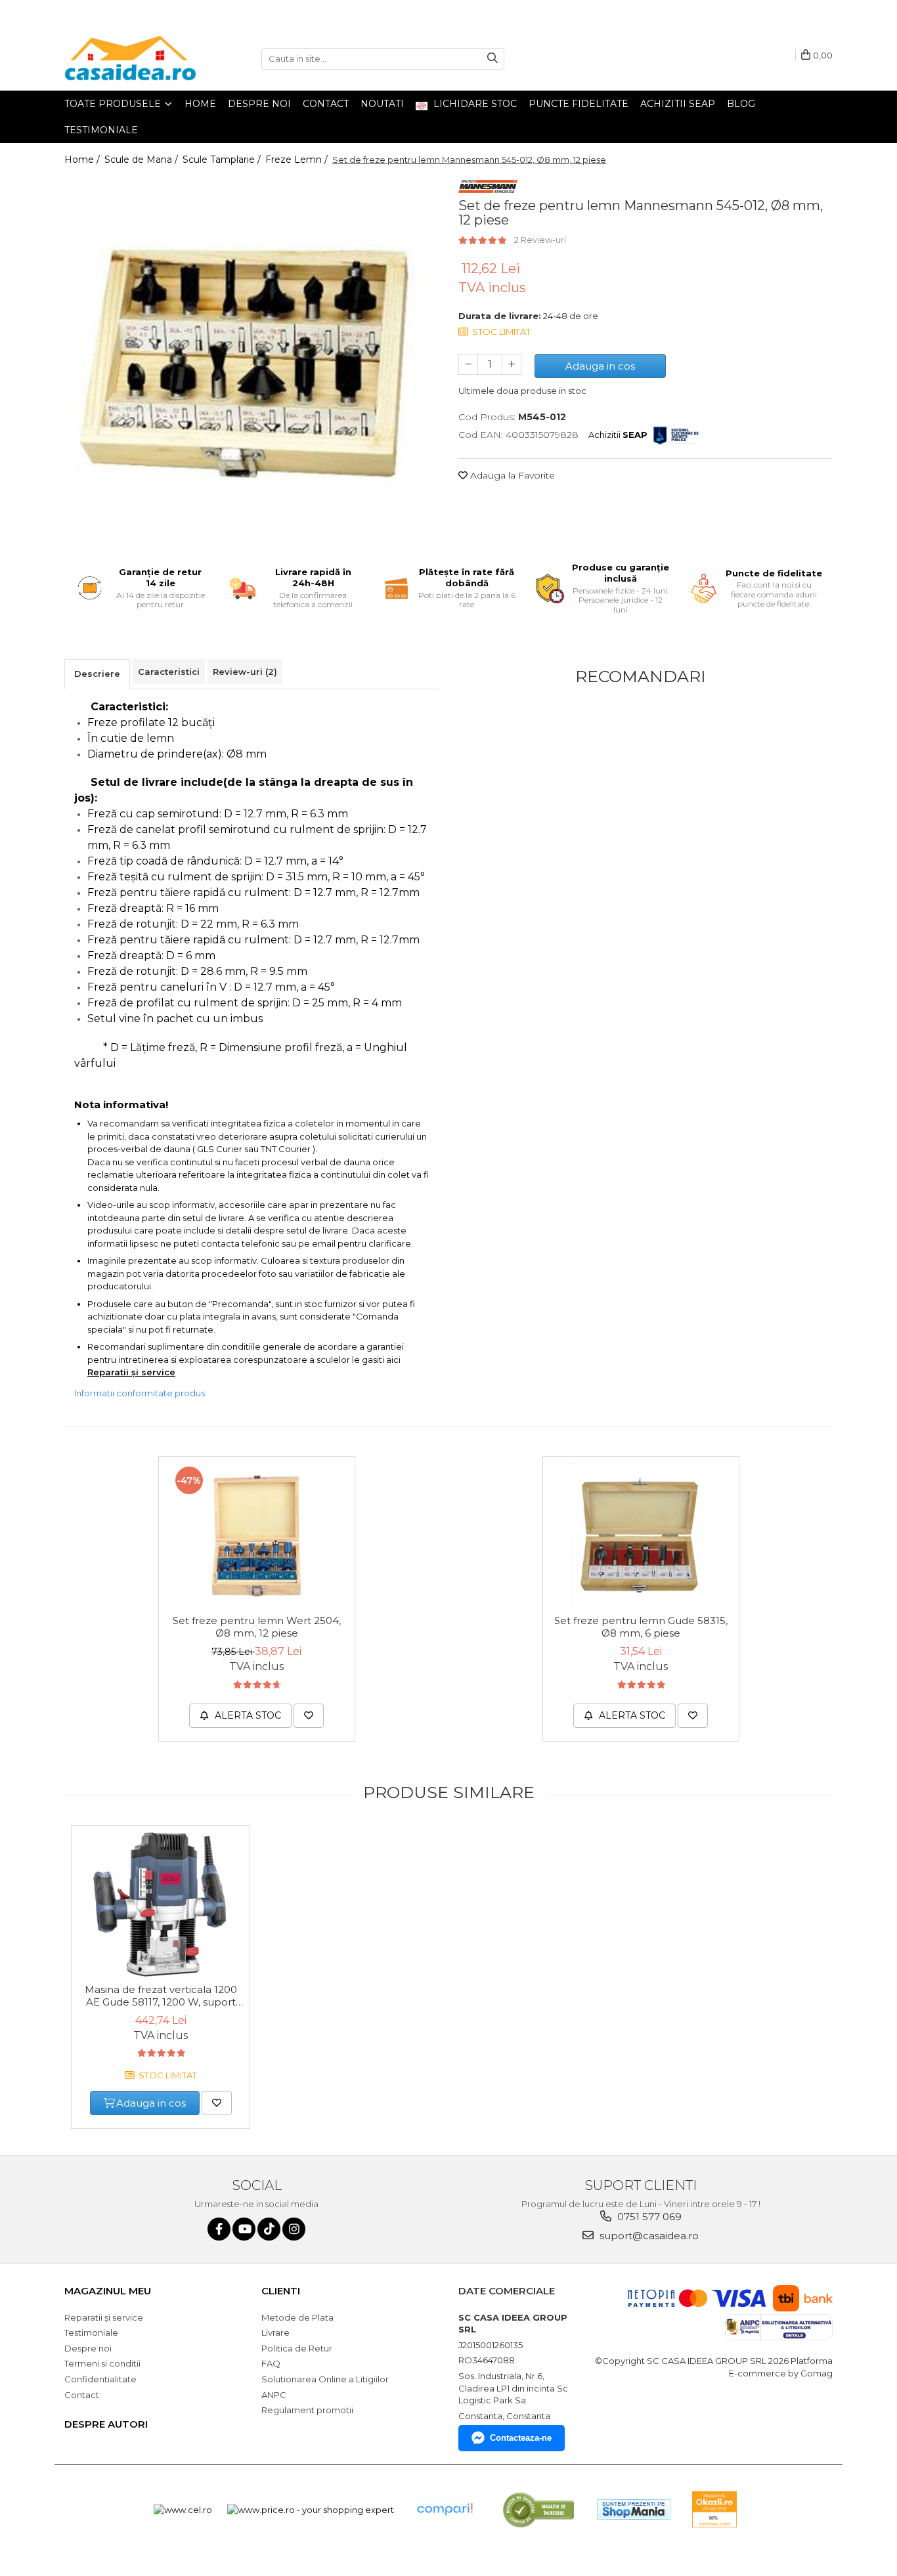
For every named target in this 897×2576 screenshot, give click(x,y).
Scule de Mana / (142, 160)
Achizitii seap (678, 104)
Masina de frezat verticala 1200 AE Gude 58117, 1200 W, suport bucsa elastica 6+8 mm (161, 1996)
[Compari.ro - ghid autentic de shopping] (445, 2509)
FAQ (271, 2363)
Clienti (281, 2291)
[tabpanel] (252, 360)
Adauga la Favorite (511, 475)
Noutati (382, 104)
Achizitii (618, 435)
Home (200, 104)
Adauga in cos (600, 366)
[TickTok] (269, 2229)
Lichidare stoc (474, 104)
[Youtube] (244, 2229)
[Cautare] (492, 59)
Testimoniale (101, 130)
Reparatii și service (104, 2317)
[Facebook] (219, 2229)
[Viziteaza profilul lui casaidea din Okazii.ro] (714, 2509)
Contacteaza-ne (521, 2438)
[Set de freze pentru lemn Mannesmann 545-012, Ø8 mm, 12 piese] (252, 360)
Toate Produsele (114, 104)
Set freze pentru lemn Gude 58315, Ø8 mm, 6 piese (641, 1627)
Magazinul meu (108, 2291)
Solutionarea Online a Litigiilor (325, 2379)
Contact (326, 104)
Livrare (275, 2332)
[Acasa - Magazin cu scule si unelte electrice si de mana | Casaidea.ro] (130, 58)
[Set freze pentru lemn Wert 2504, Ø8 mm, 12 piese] (257, 1535)
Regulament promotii (307, 2410)
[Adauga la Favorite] (309, 1716)
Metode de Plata (297, 2317)
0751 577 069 (648, 2217)
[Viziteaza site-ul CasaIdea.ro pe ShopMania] (634, 2509)
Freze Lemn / (298, 160)
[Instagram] (294, 2229)
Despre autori (106, 2424)
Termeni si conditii (102, 2363)
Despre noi (259, 104)
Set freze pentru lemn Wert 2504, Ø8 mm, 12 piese (257, 1627)
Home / (83, 160)
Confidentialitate (100, 2379)
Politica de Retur (297, 2348)
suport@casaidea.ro (648, 2236)
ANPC (274, 2395)
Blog (741, 104)
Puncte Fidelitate (579, 104)
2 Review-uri (540, 240)
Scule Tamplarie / (223, 160)
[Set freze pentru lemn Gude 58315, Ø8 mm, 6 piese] (641, 1535)
